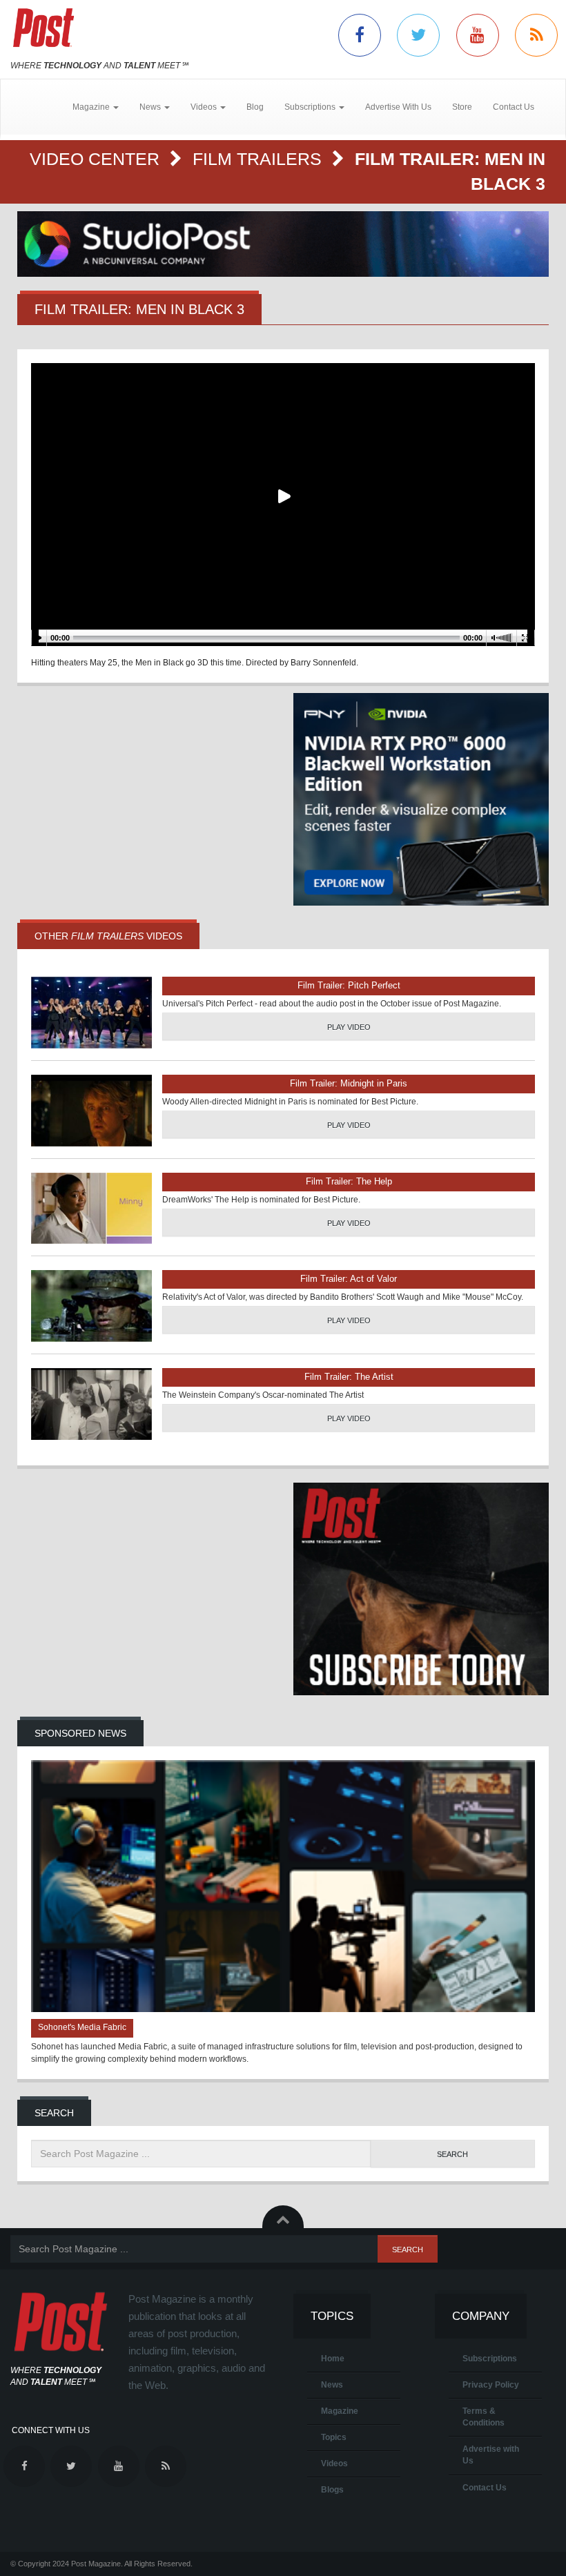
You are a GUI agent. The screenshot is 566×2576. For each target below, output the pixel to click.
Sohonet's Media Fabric (82, 2027)
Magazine (340, 2411)
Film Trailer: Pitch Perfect (349, 985)
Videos (334, 2463)
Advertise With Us (398, 107)
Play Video (349, 1027)
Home (333, 2359)
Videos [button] (205, 107)
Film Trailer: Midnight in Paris (349, 1083)
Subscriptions (490, 2359)
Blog (255, 107)
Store (462, 107)
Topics (334, 2437)
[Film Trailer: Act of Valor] (91, 1306)
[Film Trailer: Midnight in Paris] (91, 1111)
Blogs (332, 2490)
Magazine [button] (92, 107)
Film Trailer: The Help (349, 1181)
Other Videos (108, 936)
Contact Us (514, 107)
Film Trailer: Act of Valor (349, 1279)
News (332, 2385)
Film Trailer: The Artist (349, 1377)
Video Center (97, 159)
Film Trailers (260, 159)
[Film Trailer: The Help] (91, 1209)
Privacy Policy (491, 2385)
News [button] (151, 107)
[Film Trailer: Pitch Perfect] (91, 1013)
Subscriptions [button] (311, 107)
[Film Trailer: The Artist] (91, 1404)
